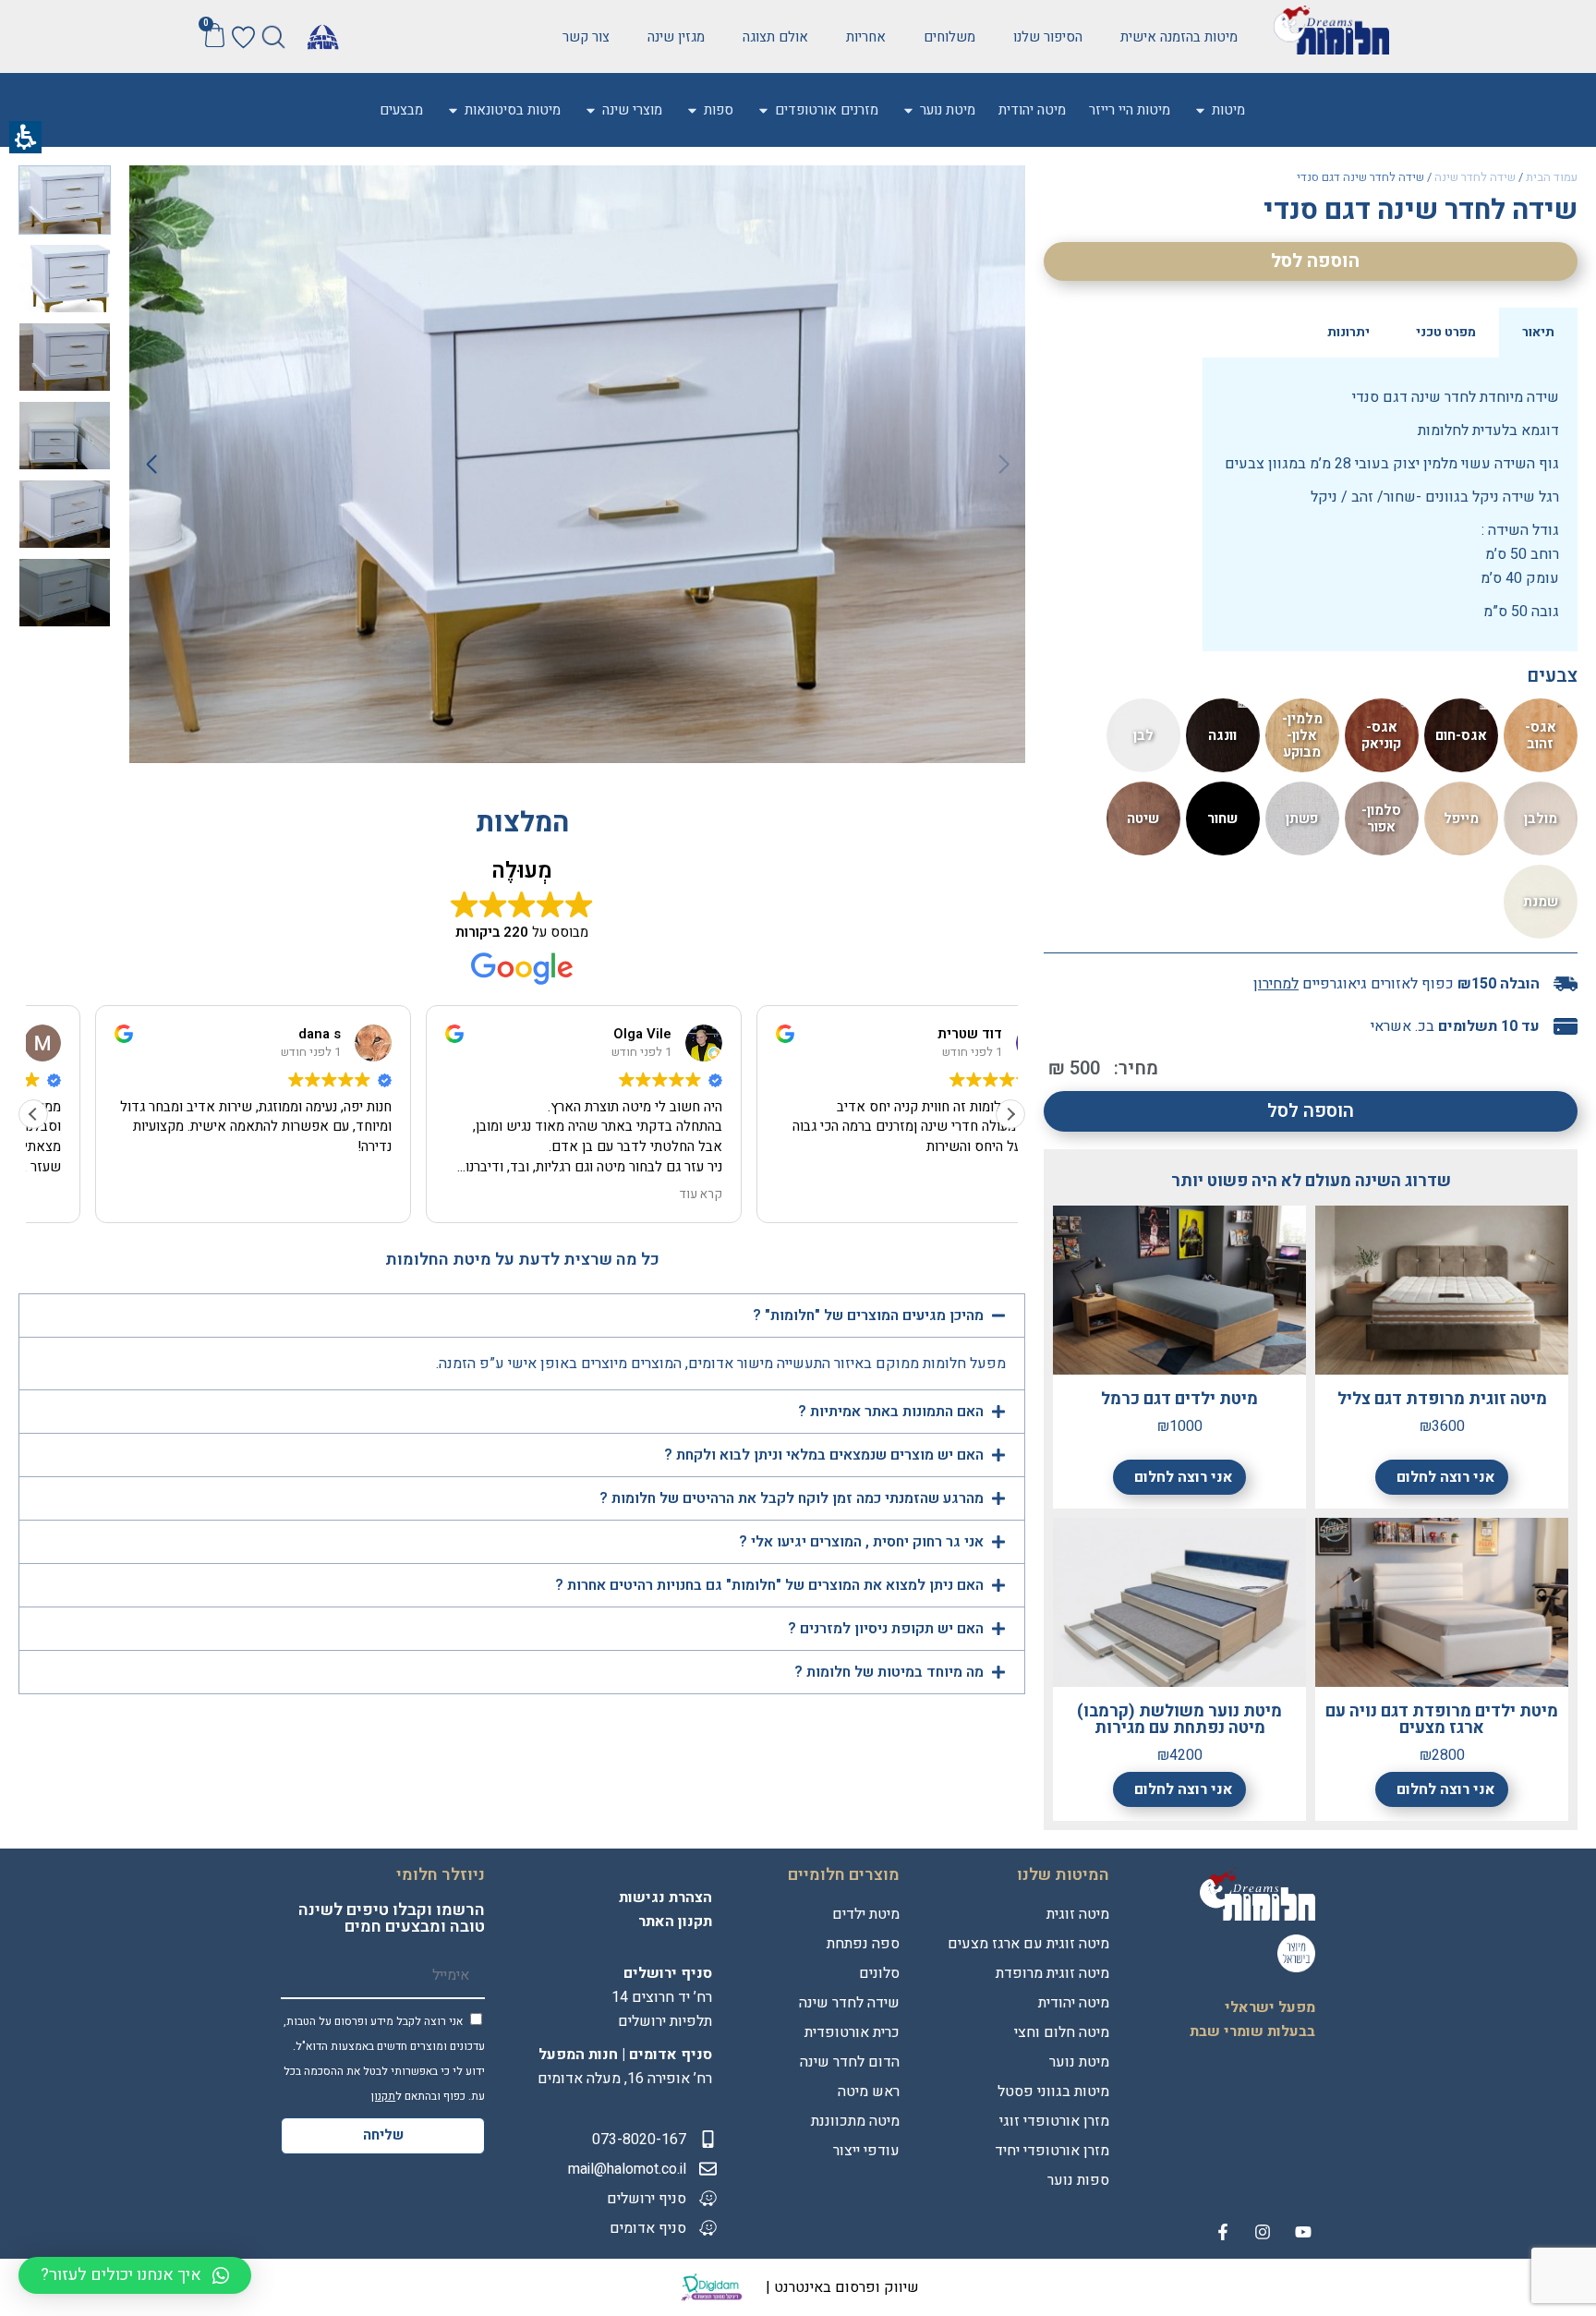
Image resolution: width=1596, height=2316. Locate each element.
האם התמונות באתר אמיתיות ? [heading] (891, 1412)
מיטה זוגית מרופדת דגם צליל (1442, 1399)
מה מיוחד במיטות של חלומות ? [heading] (887, 1672)
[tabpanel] (1390, 504)
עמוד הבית (1552, 177)
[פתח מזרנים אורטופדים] (763, 110)
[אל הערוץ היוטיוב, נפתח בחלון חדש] (1303, 2232)
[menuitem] (1228, 110)
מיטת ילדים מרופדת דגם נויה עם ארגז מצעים (1442, 1720)
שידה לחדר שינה (1475, 177)
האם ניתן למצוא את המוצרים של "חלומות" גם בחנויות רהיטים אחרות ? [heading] (768, 1585)
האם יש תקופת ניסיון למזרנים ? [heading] (886, 1629)
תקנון (383, 2096)
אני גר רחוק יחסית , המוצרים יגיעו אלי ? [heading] (859, 1542)
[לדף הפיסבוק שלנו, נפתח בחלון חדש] (1223, 2232)
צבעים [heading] (1552, 676)
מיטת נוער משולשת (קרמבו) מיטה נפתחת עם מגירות (1179, 1720)
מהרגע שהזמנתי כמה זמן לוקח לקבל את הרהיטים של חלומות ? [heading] (790, 1498)
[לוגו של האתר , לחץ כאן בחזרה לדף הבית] (1331, 30)
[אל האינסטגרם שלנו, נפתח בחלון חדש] (1263, 2232)
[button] (274, 36)
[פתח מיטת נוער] (908, 110)
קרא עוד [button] (970, 1195)
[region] (1311, 179)
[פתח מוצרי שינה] (591, 110)
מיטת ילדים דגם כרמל (1179, 1399)
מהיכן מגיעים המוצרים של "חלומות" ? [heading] (866, 1316)
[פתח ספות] (692, 110)
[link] (1048, 37)
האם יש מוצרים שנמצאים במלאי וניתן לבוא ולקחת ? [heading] (822, 1455)
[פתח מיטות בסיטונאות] (453, 110)
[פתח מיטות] (1200, 110)
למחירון (1276, 984)
